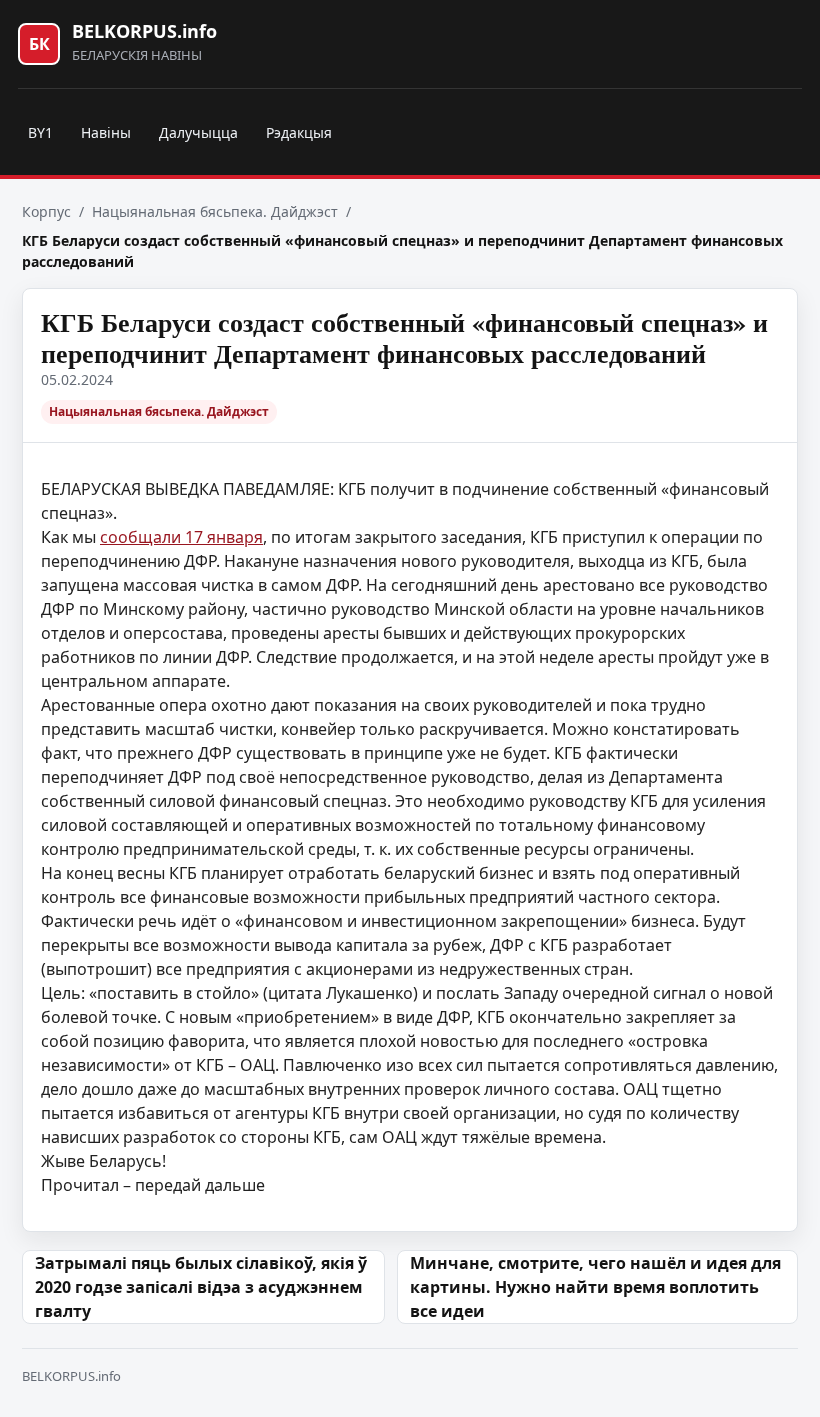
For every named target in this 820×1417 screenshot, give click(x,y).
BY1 (40, 132)
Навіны (106, 132)
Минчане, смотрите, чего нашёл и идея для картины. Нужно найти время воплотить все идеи (595, 1287)
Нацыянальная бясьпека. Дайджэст (215, 211)
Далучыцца (198, 132)
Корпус (46, 211)
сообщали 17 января (181, 537)
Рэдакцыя (299, 132)
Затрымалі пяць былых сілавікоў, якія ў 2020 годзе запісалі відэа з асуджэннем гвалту (201, 1287)
